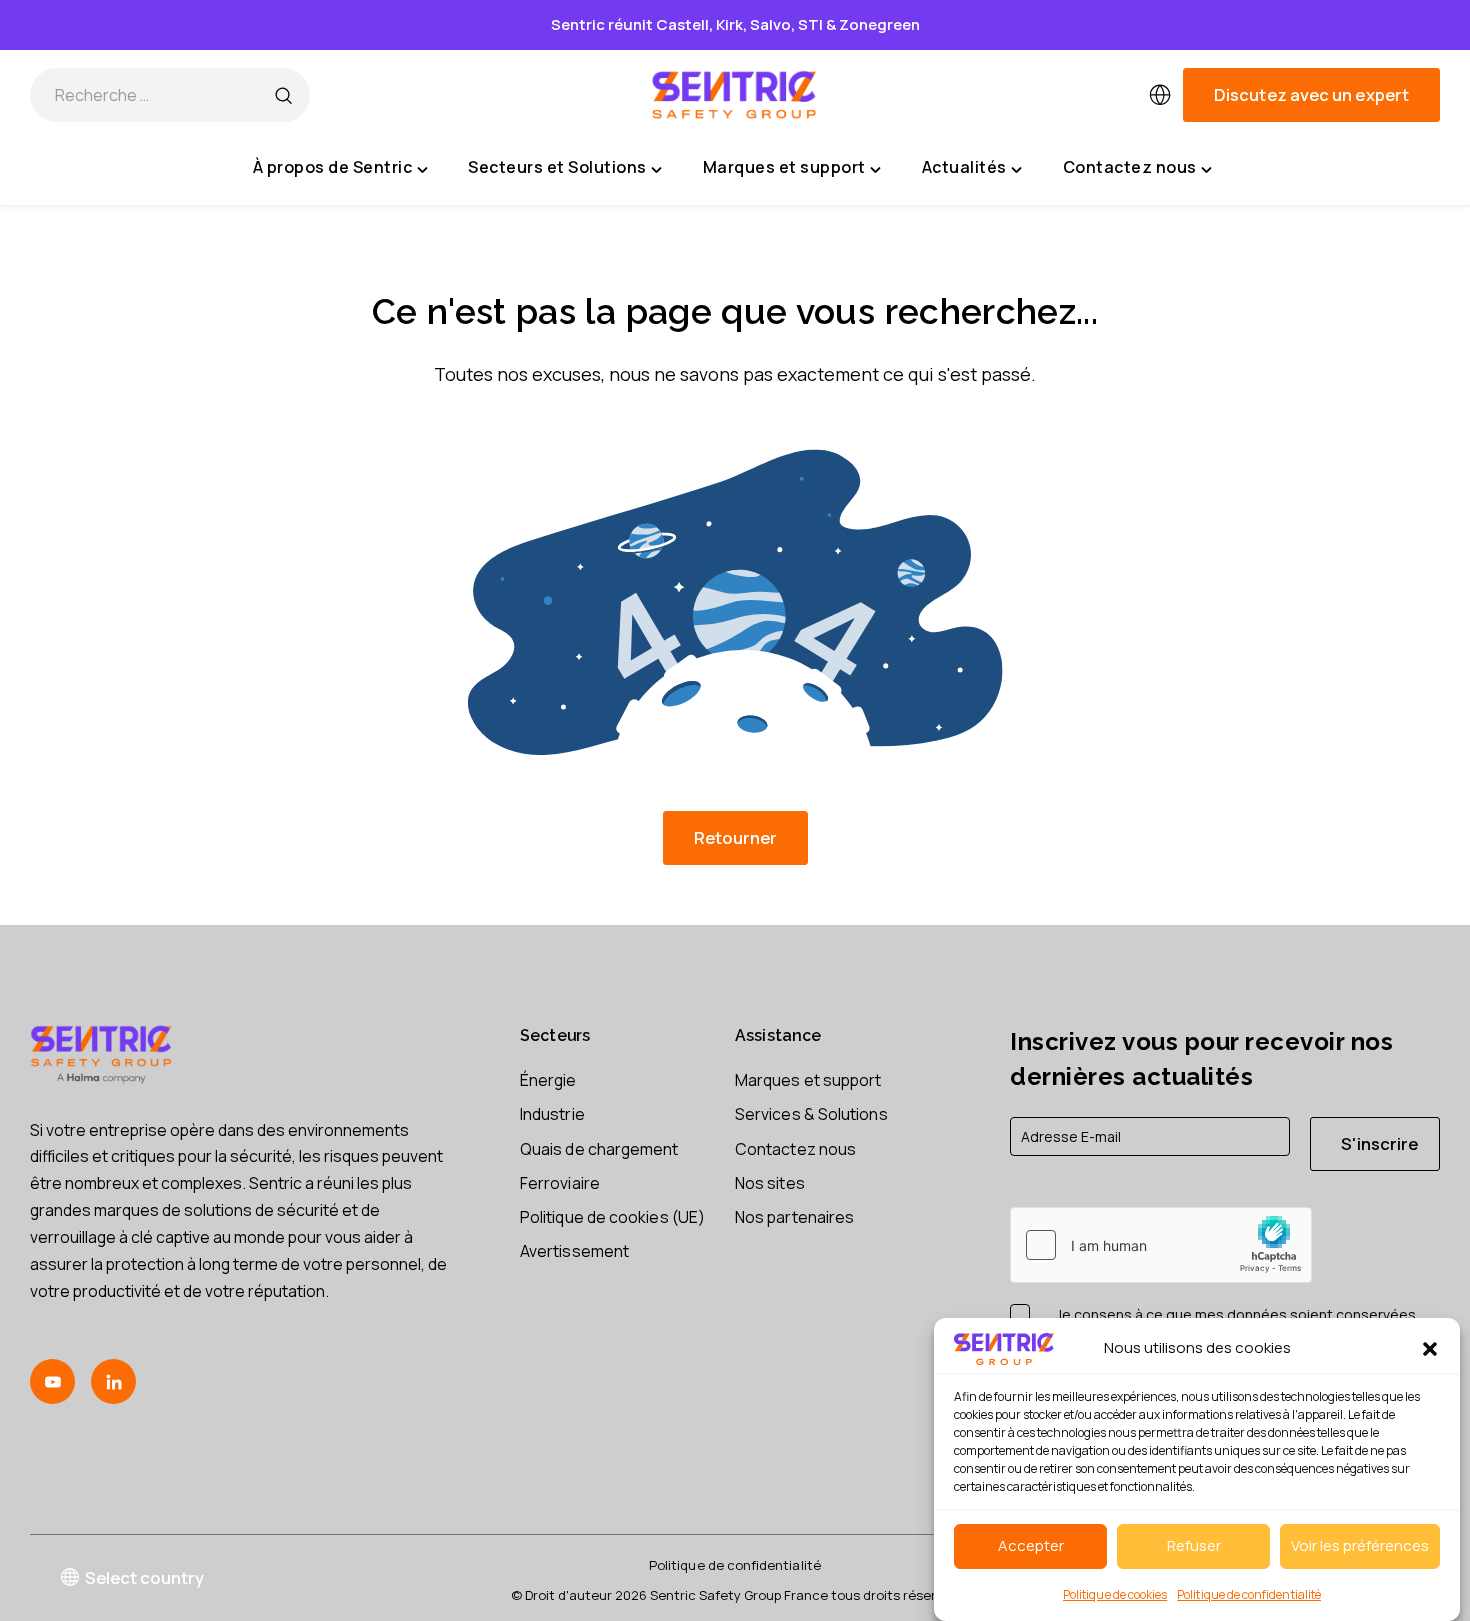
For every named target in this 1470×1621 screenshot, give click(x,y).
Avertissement (574, 1251)
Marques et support (808, 1080)
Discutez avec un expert (1311, 94)
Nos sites (770, 1183)
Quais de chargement (599, 1149)
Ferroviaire (560, 1183)
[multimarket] (1160, 95)
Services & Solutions (811, 1114)
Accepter (1031, 1545)
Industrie (552, 1114)
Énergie (548, 1080)
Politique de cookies (1115, 1594)
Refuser (1194, 1545)
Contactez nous (795, 1149)
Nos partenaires (794, 1217)
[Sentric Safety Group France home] (735, 95)
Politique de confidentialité (1249, 1594)
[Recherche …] (283, 95)
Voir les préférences (1360, 1545)
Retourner (735, 837)
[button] (1430, 1349)
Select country (144, 1577)
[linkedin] (113, 1381)
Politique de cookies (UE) (612, 1217)
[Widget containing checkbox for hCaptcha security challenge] (1161, 1245)
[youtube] (52, 1381)
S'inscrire (1379, 1143)
